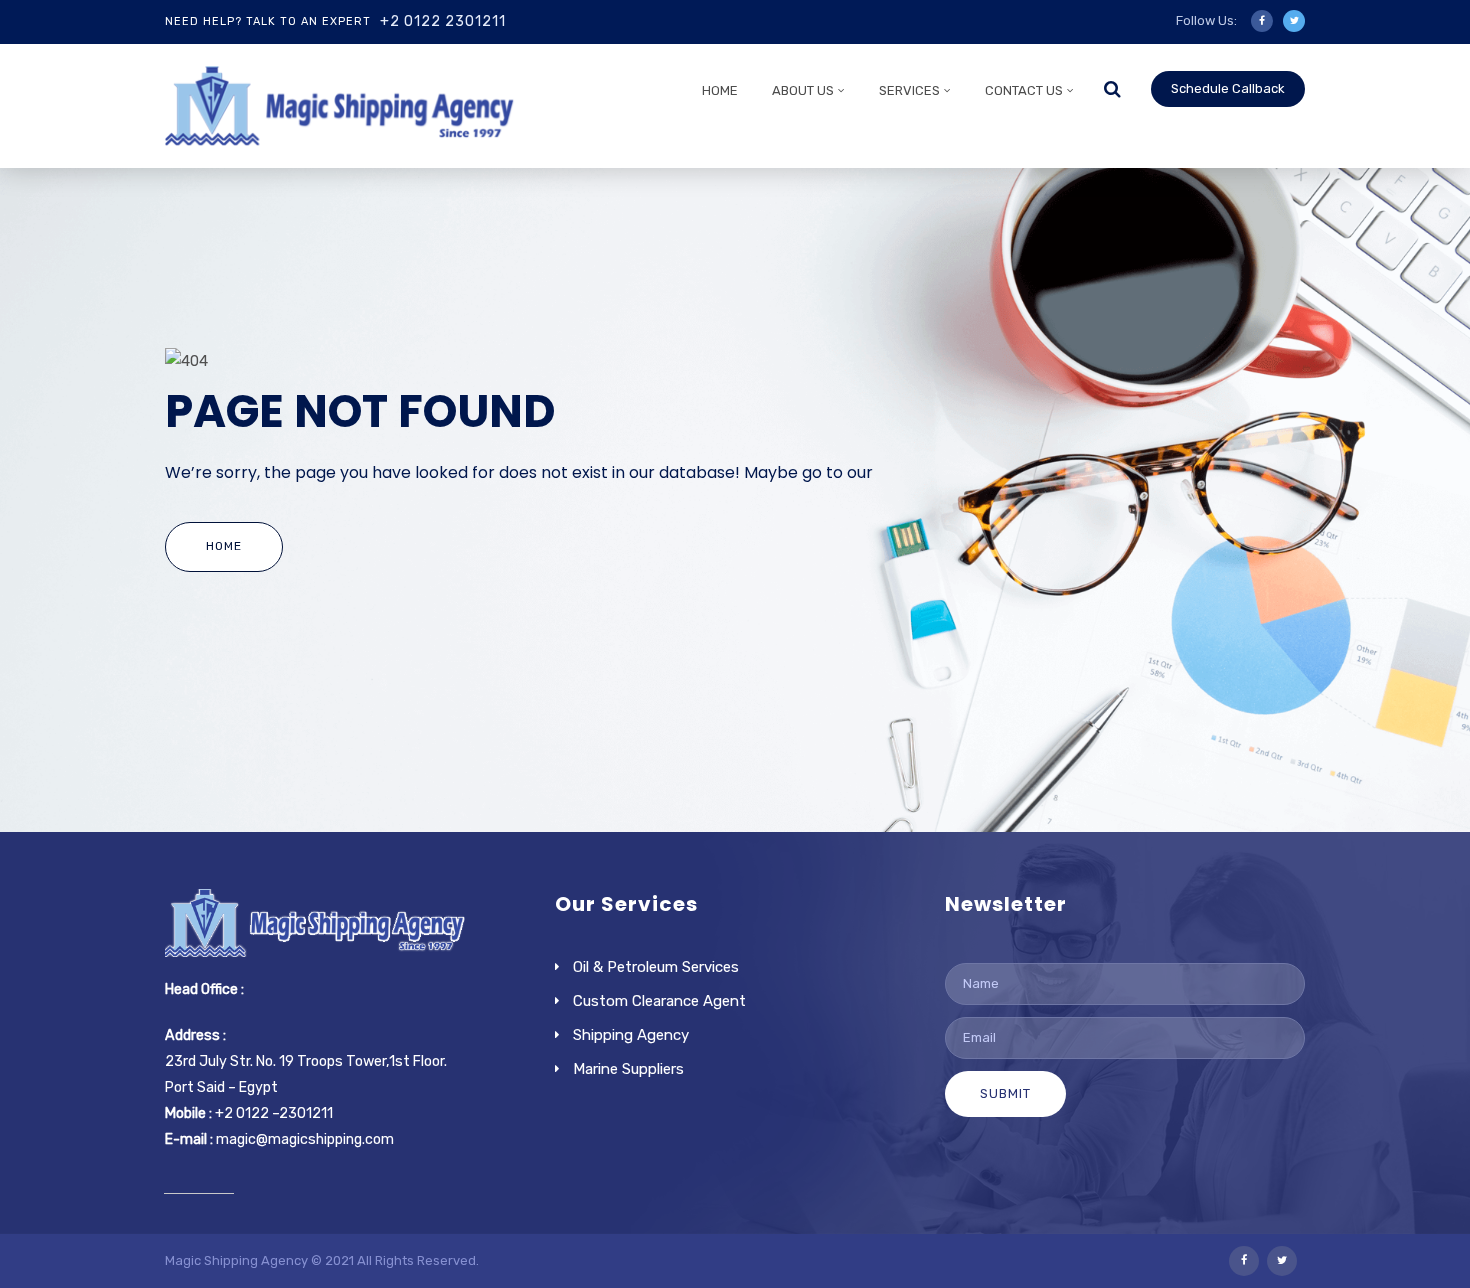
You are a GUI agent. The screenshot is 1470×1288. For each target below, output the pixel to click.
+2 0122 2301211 (443, 21)
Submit (1005, 1093)
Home (720, 90)
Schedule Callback (1228, 88)
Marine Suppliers (628, 1069)
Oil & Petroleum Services (656, 967)
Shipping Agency (631, 1035)
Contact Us (1024, 90)
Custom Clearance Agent (659, 1001)
